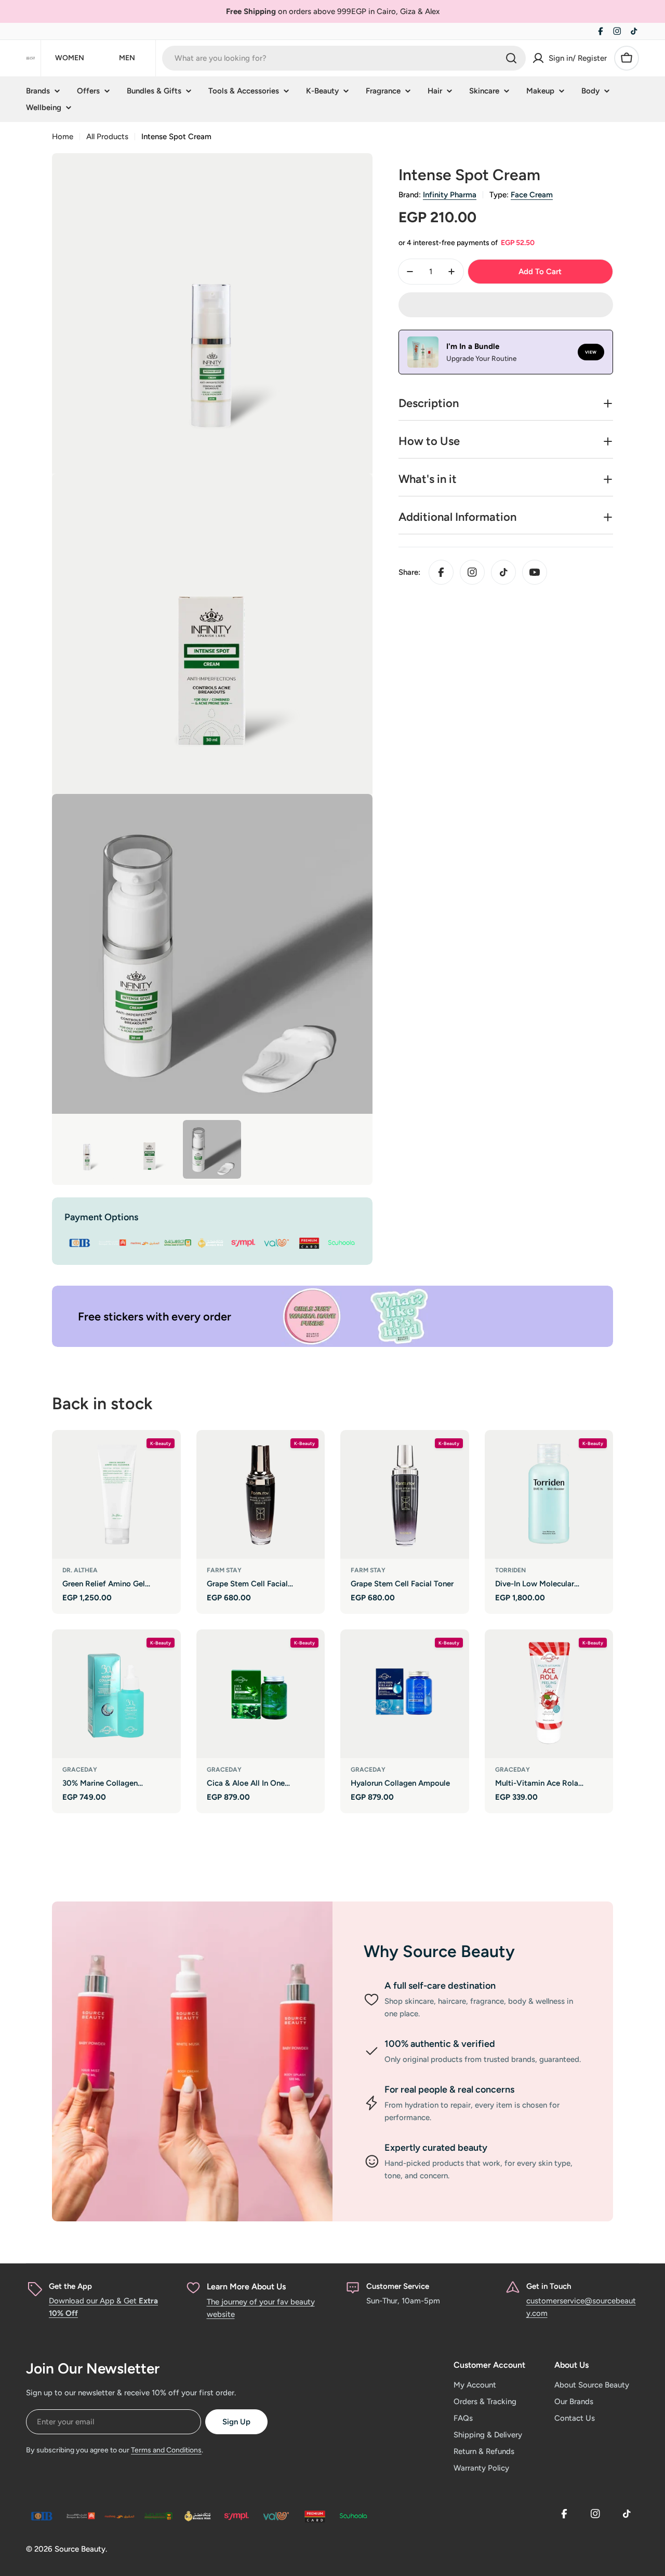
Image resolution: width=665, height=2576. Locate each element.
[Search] (511, 58)
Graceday (80, 1770)
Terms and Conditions (166, 2450)
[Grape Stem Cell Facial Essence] (261, 1494)
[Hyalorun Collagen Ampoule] (405, 1694)
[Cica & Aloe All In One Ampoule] (261, 1694)
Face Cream (532, 195)
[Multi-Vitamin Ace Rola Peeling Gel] (549, 1694)
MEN (127, 58)
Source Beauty (80, 2549)
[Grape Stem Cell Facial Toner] (405, 1494)
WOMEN (70, 58)
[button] (506, 305)
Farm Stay (224, 1570)
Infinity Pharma (450, 195)
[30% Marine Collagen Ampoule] (116, 1694)
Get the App (70, 2286)
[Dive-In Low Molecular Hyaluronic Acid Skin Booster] (549, 1494)
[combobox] (344, 58)
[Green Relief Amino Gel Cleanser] (116, 1494)
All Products (107, 137)
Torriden (510, 1570)
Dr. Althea (80, 1570)
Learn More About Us (246, 2287)
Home (63, 137)
